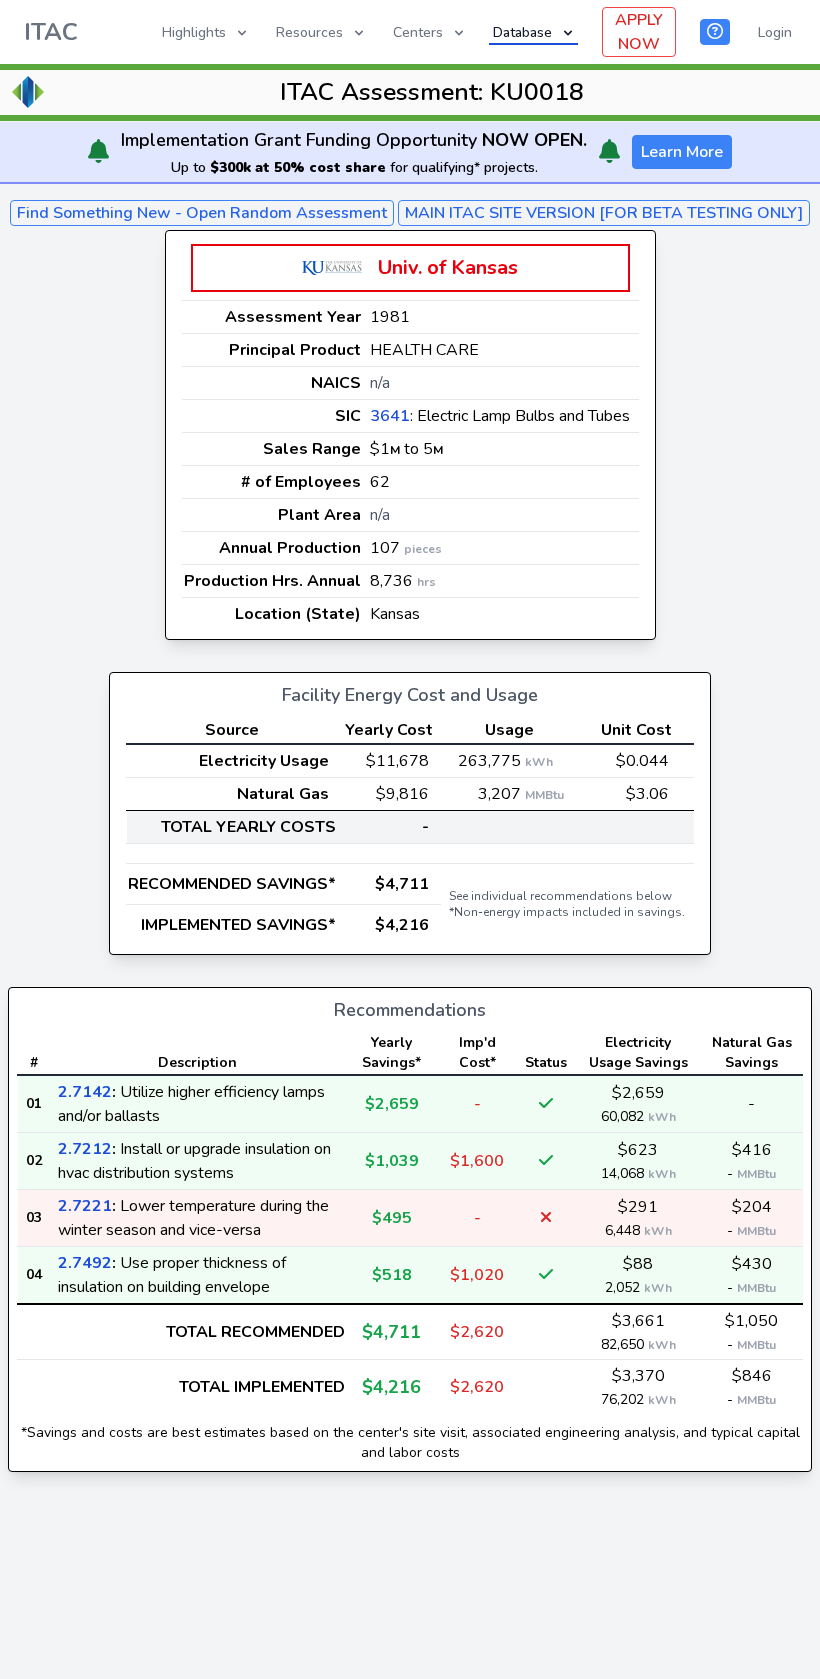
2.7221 (85, 1206)
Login (775, 32)
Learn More (682, 152)
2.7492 (85, 1263)
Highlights (194, 32)
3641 (390, 416)
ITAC (51, 32)
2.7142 (85, 1092)
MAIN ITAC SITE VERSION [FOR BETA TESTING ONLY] (604, 213)
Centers (418, 32)
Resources (309, 32)
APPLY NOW (639, 32)
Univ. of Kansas (448, 267)
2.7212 (85, 1149)
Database (522, 32)
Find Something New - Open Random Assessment (202, 213)
